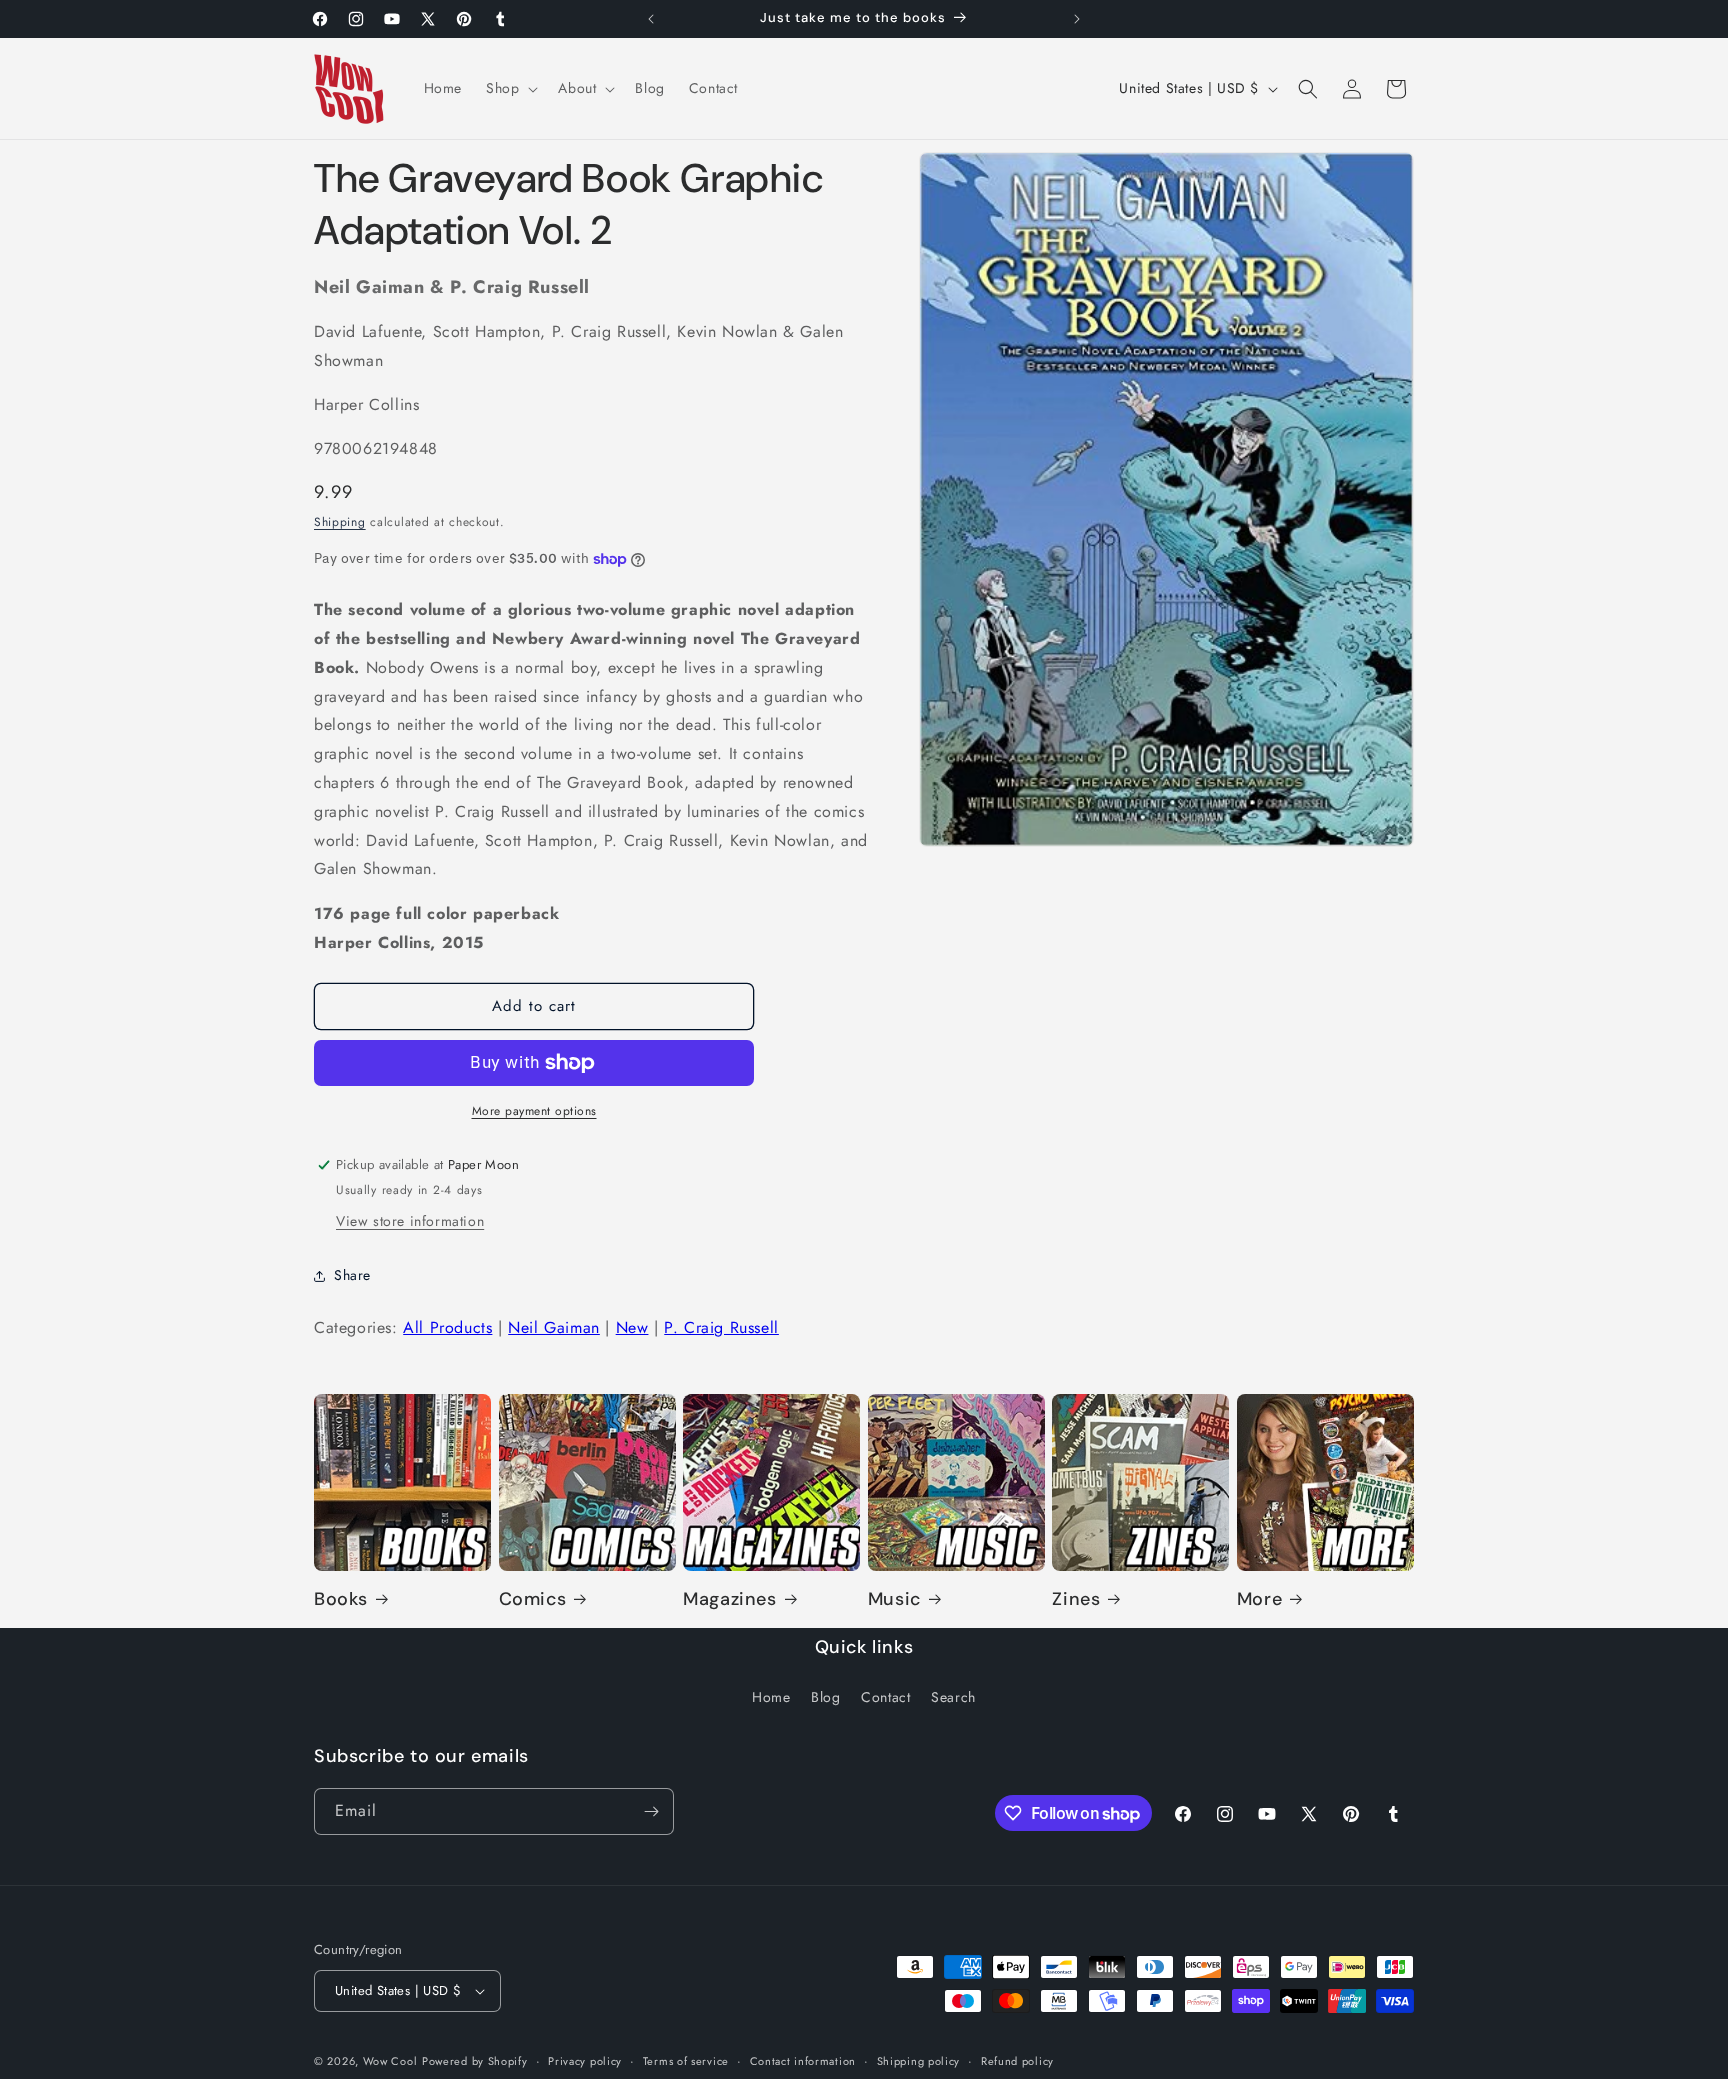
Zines (1076, 1599)
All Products (447, 1327)
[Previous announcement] (651, 19)
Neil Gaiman (554, 1327)
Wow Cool (390, 2061)
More (1259, 1599)
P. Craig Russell (721, 1327)
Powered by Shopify (475, 2061)
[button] (510, 88)
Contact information (803, 2061)
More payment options (534, 1111)
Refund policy (1017, 2061)
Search (953, 1697)
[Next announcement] (1077, 19)
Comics (533, 1599)
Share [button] (352, 1275)
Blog (825, 1697)
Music (894, 1599)
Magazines (729, 1599)
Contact (885, 1697)
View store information (410, 1221)
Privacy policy (585, 2061)
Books (341, 1599)
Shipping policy (919, 2061)
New (632, 1327)
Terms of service (686, 2061)
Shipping (340, 522)
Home (771, 1697)
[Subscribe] (651, 1811)
